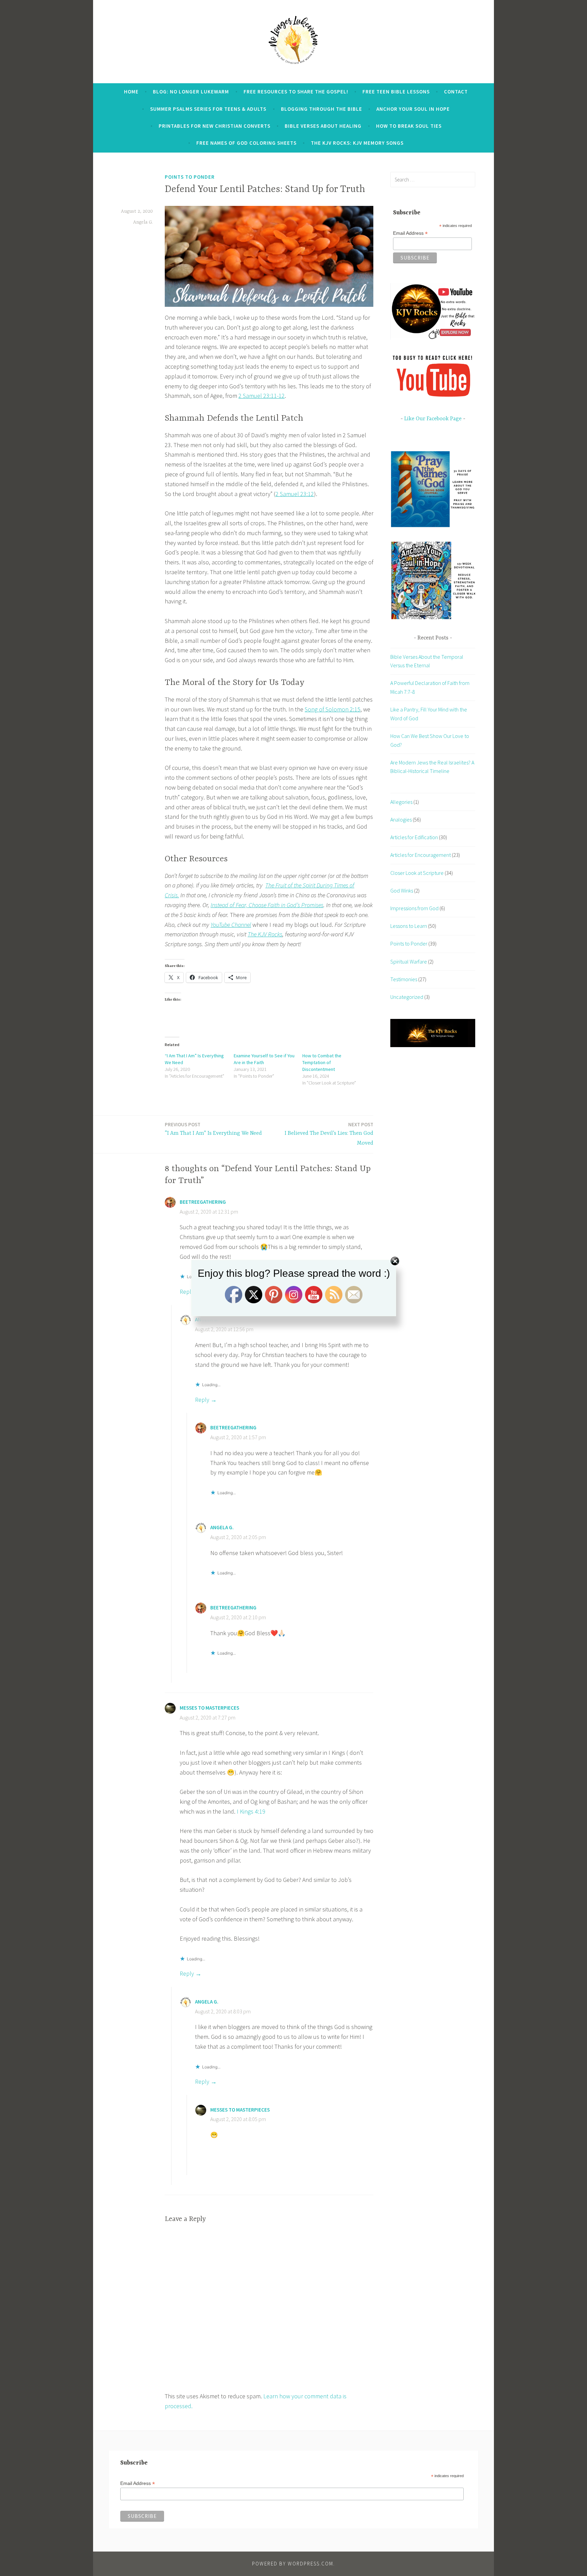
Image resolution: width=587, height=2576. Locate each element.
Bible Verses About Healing (323, 126)
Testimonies (404, 979)
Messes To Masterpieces (209, 1708)
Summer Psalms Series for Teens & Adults (208, 109)
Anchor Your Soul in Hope (413, 109)
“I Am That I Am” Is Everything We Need (213, 1129)
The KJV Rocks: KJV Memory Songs (357, 143)
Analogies (401, 819)
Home (131, 92)
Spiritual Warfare (409, 961)
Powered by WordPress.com (293, 2564)
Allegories (401, 802)
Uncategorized (407, 997)
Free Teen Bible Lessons (396, 92)
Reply (202, 1400)
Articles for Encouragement (421, 855)
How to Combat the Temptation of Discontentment (322, 1062)
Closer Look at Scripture (417, 873)
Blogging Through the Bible (322, 109)
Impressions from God (414, 908)
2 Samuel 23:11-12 (262, 396)
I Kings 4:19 (251, 1811)
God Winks (402, 890)
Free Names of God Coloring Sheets (246, 143)
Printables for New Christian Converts (215, 126)
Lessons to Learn (409, 926)
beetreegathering (203, 1202)
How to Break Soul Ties (409, 126)
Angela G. (143, 222)
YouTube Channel (231, 925)
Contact (456, 92)
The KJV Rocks (265, 934)
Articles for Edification (414, 837)
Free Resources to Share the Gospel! (296, 92)
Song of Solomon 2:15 (333, 709)
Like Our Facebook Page (433, 419)
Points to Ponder (190, 177)
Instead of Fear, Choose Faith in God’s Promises (267, 905)
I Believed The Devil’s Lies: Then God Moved (329, 1134)
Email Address (410, 233)
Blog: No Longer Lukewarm (191, 92)
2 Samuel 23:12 (295, 494)
